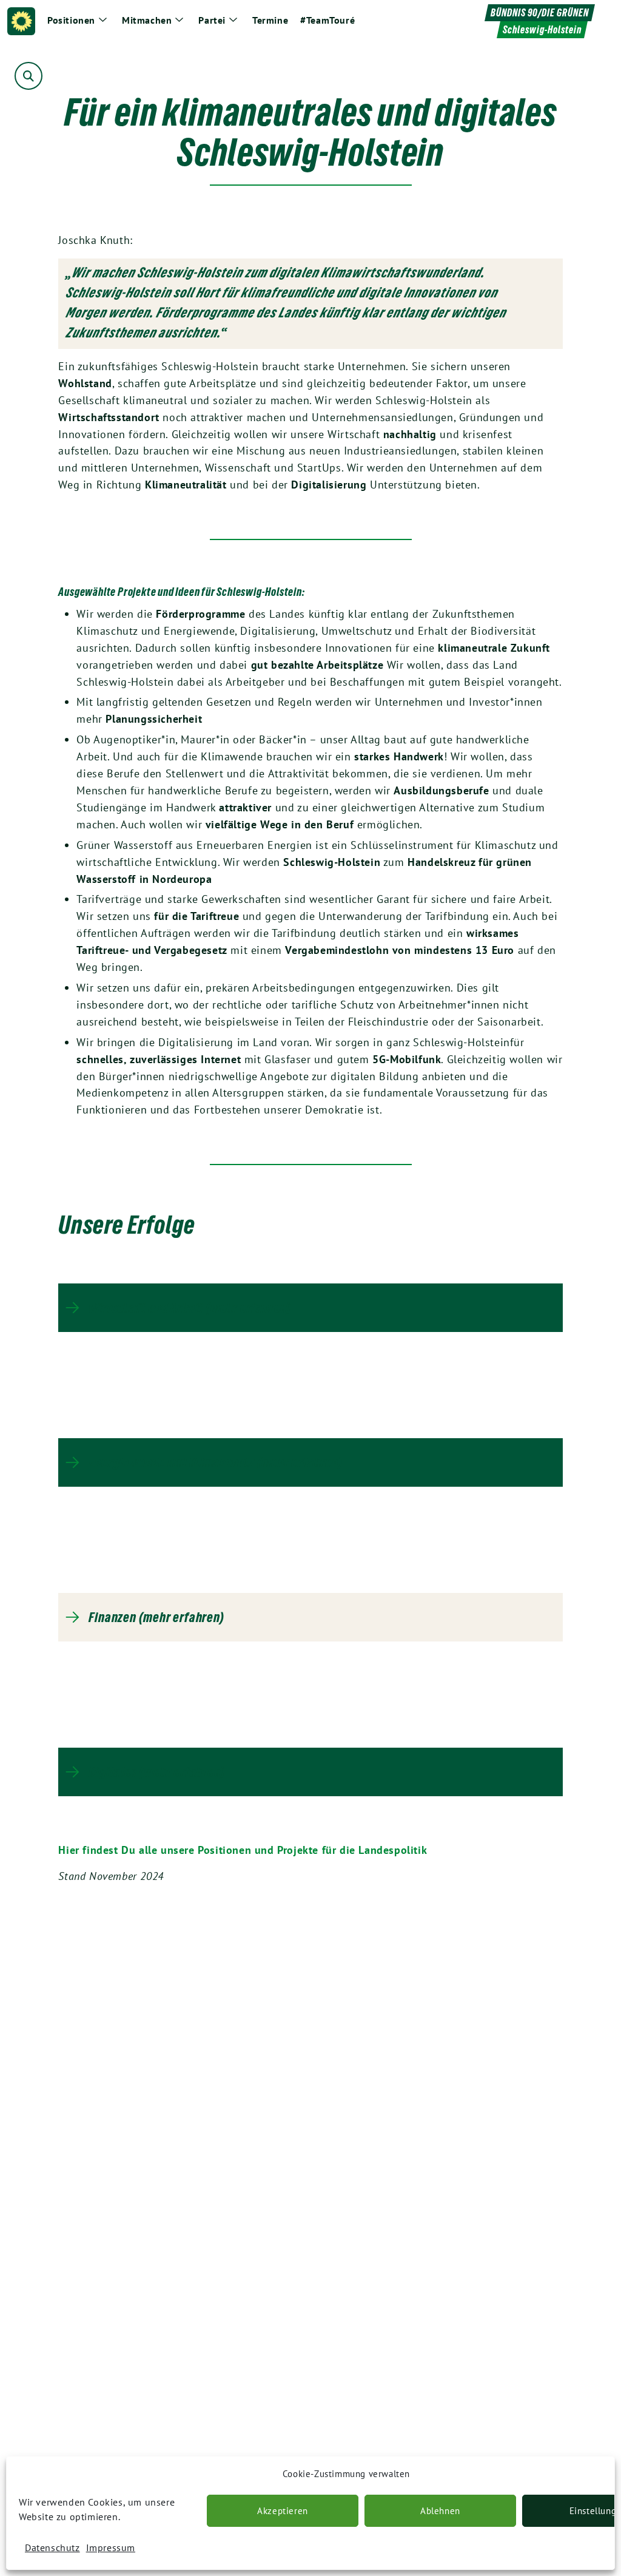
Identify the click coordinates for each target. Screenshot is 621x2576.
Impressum (111, 2547)
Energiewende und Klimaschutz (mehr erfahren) (215, 1462)
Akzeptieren (283, 2511)
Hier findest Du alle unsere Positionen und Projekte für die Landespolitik (243, 1850)
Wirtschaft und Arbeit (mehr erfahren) (190, 1308)
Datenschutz (52, 2547)
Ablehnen (440, 2511)
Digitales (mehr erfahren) (156, 1772)
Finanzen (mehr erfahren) (156, 1617)
